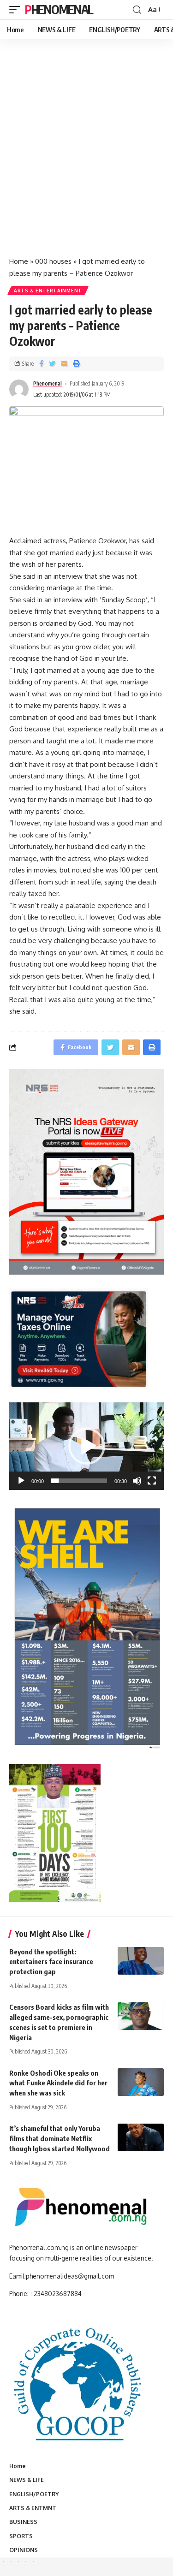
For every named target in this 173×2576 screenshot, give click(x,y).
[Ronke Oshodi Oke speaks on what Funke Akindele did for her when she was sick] (141, 2082)
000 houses (53, 261)
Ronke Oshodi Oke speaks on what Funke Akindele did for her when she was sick (58, 2083)
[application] (86, 1446)
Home (19, 261)
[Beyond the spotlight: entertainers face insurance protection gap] (141, 1961)
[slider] (79, 1481)
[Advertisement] (86, 157)
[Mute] (137, 1481)
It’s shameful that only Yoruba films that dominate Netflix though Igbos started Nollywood (60, 2138)
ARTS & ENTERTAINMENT (48, 291)
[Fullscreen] (152, 1481)
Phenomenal (59, 9)
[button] (87, 1446)
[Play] (21, 1481)
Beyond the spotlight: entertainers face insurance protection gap (51, 1962)
